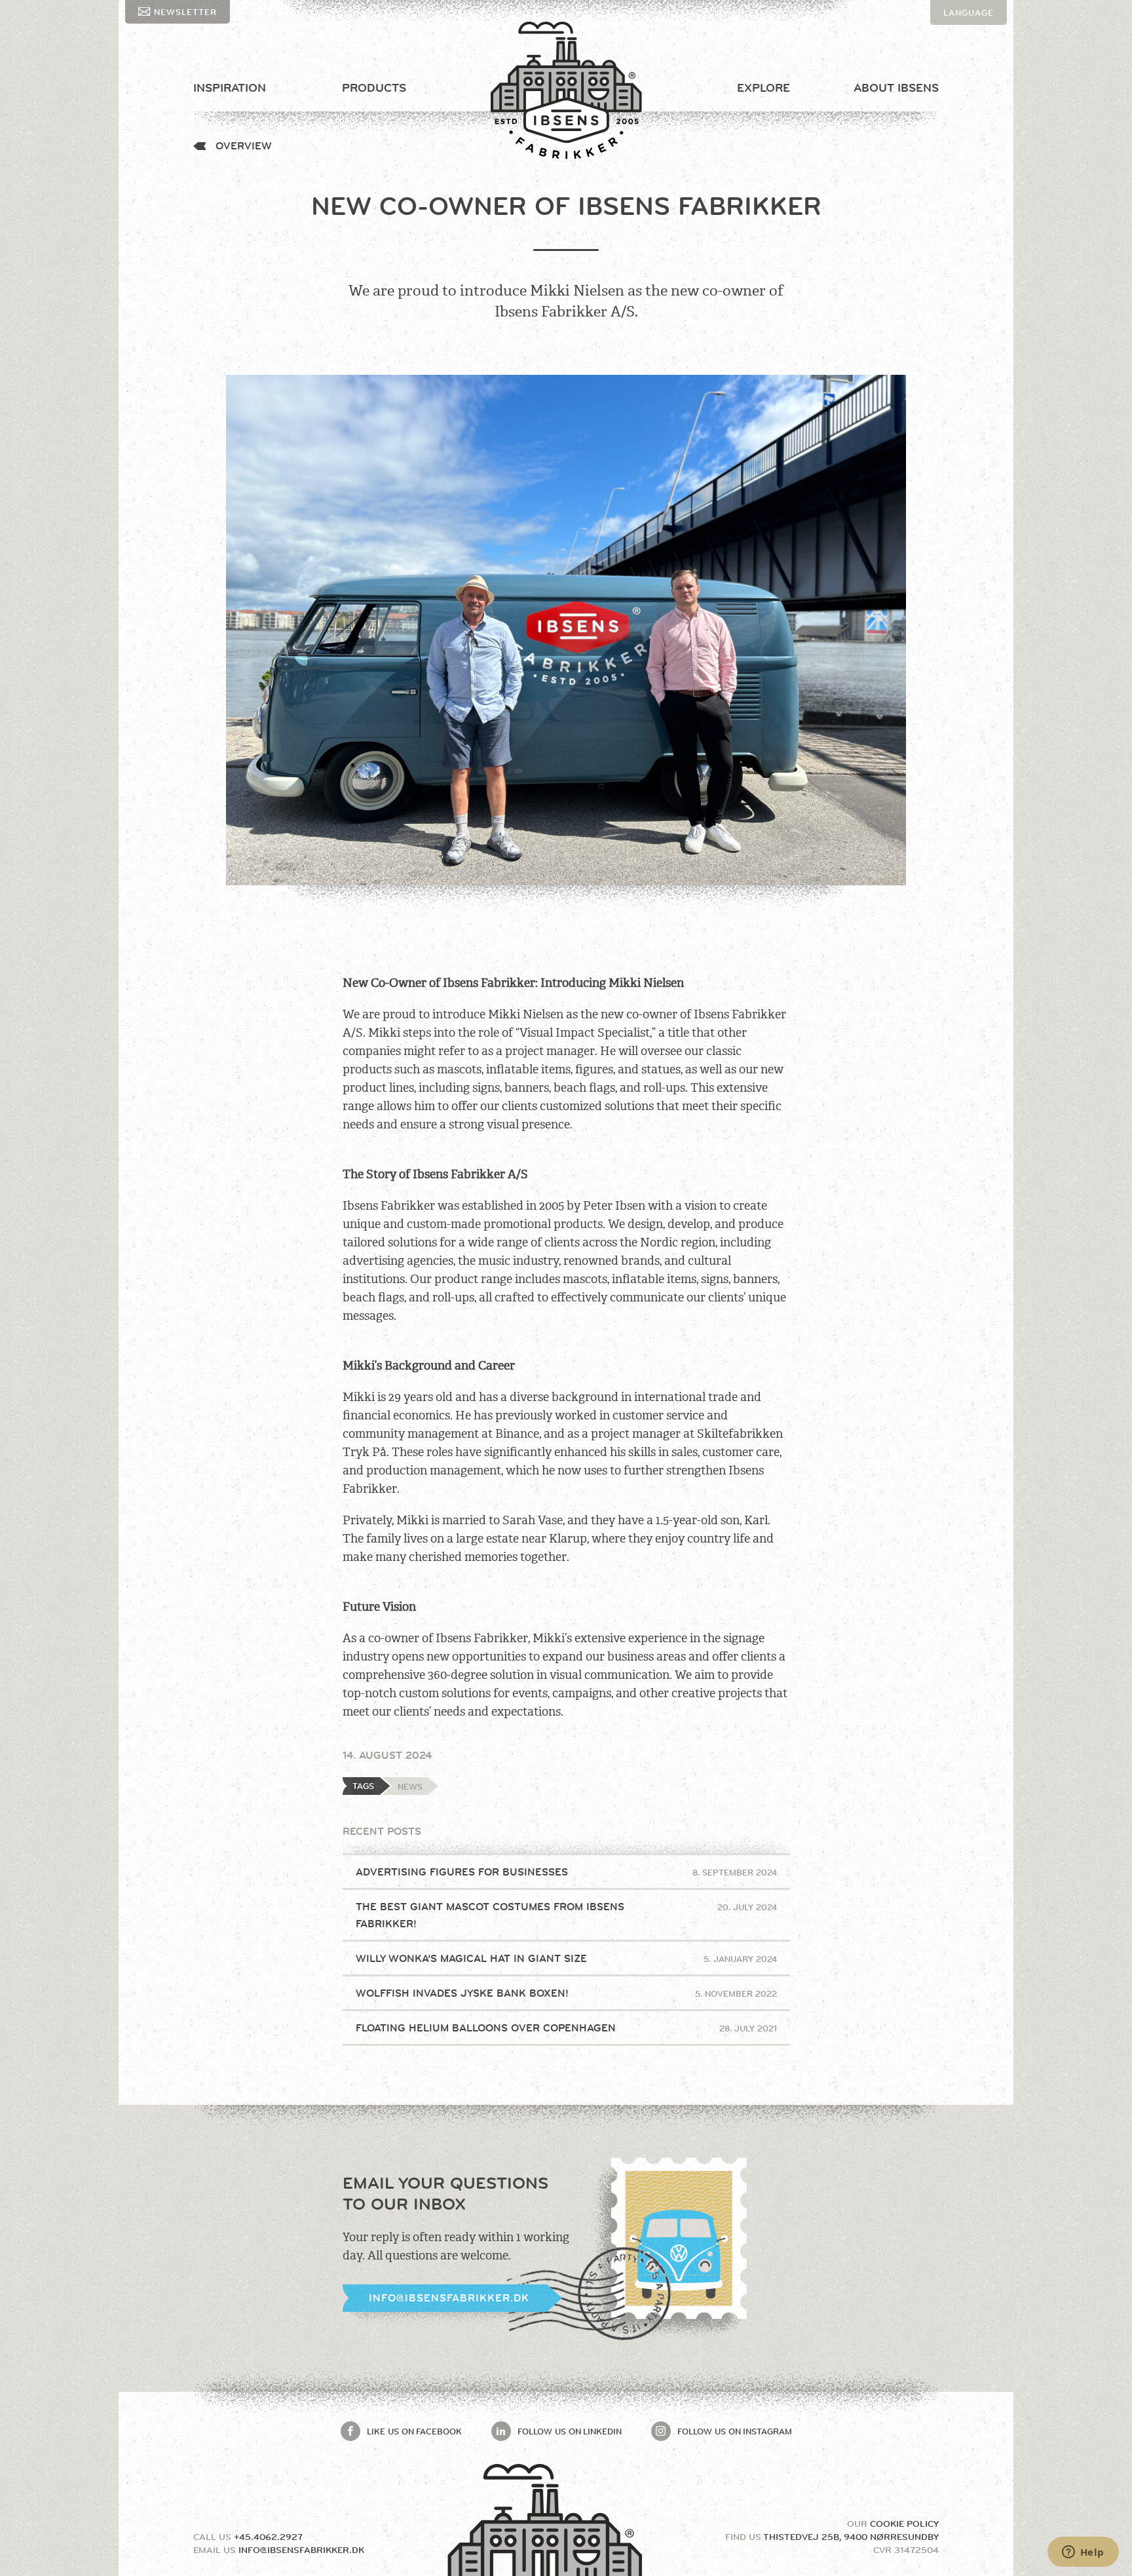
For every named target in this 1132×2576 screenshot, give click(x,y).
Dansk (959, 37)
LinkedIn (570, 2431)
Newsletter (185, 12)
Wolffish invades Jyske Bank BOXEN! (566, 1993)
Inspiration (230, 88)
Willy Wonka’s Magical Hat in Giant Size (566, 1958)
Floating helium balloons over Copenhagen (566, 2028)
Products (374, 88)
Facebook (414, 2431)
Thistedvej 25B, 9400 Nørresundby (851, 2537)
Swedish (965, 62)
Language (969, 12)
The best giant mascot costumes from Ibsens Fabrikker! (566, 1915)
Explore (764, 88)
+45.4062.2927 (268, 2537)
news (410, 1786)
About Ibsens (896, 88)
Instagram (735, 2431)
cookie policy (904, 2524)
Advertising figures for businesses (566, 1872)
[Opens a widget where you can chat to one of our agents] (1083, 2553)
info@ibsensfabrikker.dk (449, 2298)
